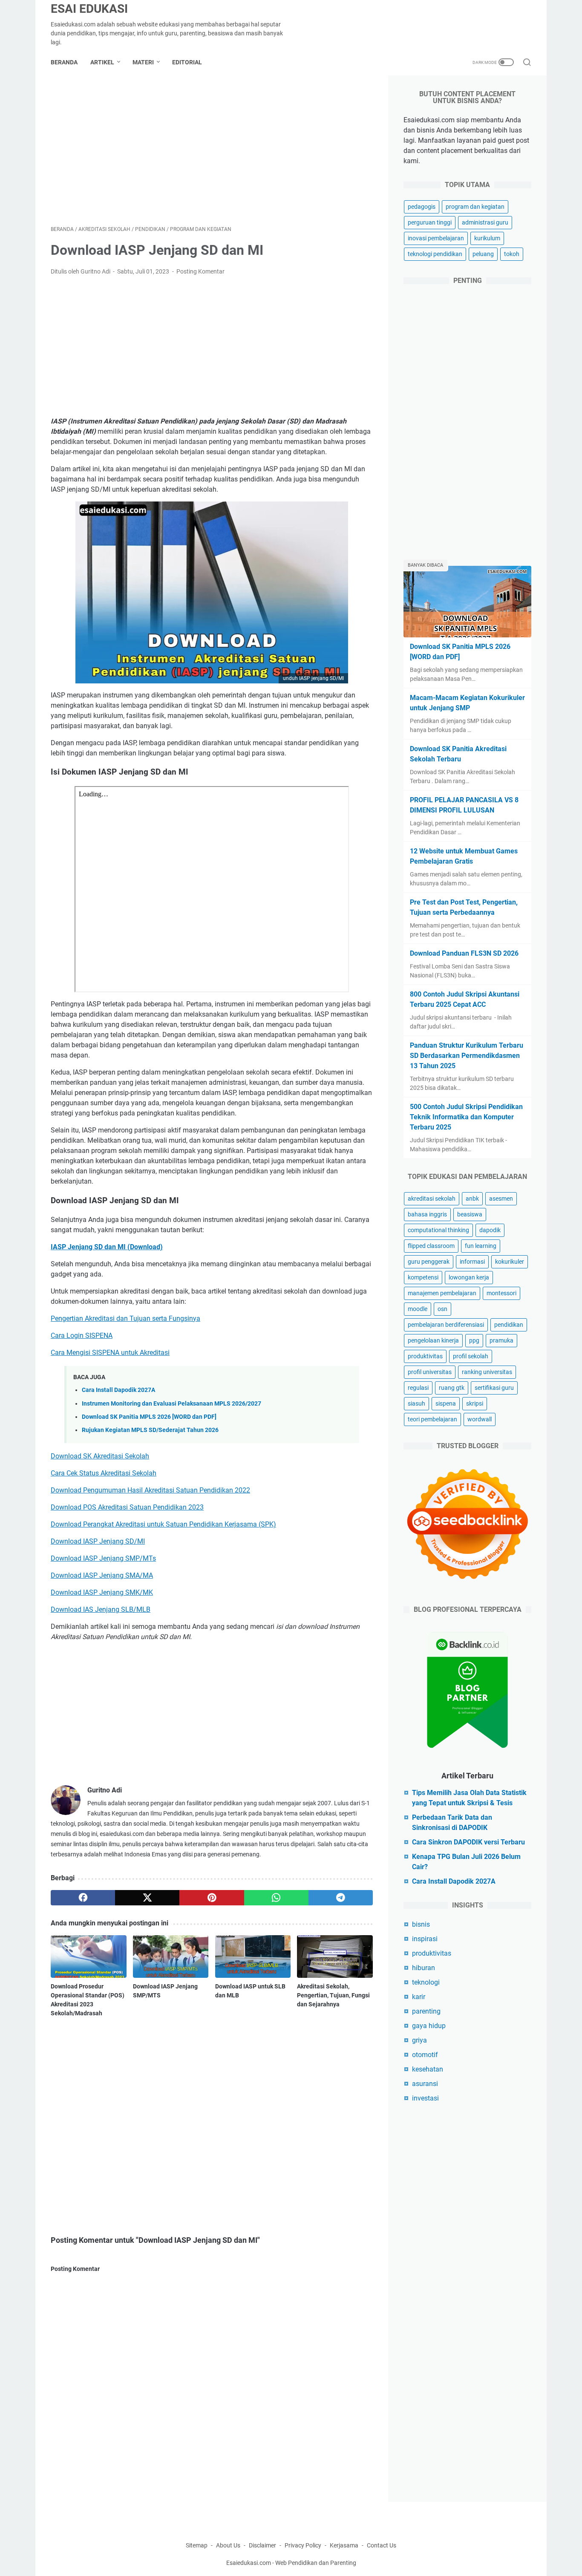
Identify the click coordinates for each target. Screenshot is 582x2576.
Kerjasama (345, 2545)
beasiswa (470, 1214)
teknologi (426, 1982)
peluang (483, 254)
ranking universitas (487, 1372)
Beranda (64, 62)
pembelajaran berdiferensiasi (446, 1325)
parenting (426, 2011)
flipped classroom (431, 1246)
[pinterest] (212, 1898)
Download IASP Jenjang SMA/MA (102, 1575)
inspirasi (425, 1939)
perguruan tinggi (430, 222)
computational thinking (438, 1230)
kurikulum (487, 238)
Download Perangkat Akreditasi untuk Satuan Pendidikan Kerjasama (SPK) (163, 1524)
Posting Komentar (200, 271)
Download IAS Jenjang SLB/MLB (101, 1609)
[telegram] (341, 1898)
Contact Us (382, 2545)
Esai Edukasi (89, 9)
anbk (472, 1199)
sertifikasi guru (494, 1388)
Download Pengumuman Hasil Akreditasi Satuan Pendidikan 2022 (150, 1490)
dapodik (490, 1230)
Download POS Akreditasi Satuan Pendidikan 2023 (127, 1507)
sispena (446, 1403)
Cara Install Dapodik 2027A (118, 1390)
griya (419, 2040)
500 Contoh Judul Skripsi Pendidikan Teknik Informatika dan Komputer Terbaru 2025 (466, 1117)
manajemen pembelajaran (442, 1293)
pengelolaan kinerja (433, 1340)
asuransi (425, 2084)
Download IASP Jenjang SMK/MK (102, 1592)
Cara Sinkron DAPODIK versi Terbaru (468, 1842)
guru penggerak (429, 1262)
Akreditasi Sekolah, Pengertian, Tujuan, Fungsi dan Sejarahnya (333, 1995)
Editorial (187, 62)
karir (419, 1997)
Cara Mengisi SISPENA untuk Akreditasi (110, 1353)
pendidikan (509, 1325)
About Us (228, 2545)
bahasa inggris (427, 1214)
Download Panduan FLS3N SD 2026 (464, 953)
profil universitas (430, 1372)
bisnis (421, 1924)
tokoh (512, 254)
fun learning (481, 1246)
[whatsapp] (276, 1898)
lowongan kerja (469, 1277)
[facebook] (83, 1898)
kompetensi (423, 1277)
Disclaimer (262, 2545)
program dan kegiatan (475, 207)
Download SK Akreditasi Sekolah (100, 1456)
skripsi (475, 1403)
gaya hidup (429, 2026)
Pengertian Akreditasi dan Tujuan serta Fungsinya (125, 1318)
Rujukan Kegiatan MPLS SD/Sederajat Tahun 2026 (150, 1430)
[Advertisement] (212, 150)
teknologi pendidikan (435, 254)
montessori (501, 1293)
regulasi (418, 1388)
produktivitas (425, 1356)
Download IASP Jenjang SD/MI (98, 1541)
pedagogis (422, 207)
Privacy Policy (303, 2545)
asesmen (501, 1199)
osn (442, 1309)
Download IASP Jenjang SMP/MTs (103, 1558)
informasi (472, 1262)
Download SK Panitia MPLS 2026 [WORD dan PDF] (149, 1417)
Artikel (102, 62)
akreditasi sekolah (432, 1199)
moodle (418, 1309)
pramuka (501, 1340)
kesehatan (428, 2069)
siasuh (416, 1403)
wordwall (480, 1419)
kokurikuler (510, 1262)
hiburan (424, 1968)
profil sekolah (471, 1356)
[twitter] (147, 1898)
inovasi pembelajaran (436, 238)
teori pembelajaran (432, 1419)
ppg (474, 1340)
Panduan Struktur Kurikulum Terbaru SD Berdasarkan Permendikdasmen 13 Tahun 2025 (467, 1056)
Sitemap (197, 2545)
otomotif (425, 2055)
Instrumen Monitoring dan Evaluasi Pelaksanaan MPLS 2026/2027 (171, 1404)
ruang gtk (452, 1388)
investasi (425, 2098)
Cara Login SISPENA (82, 1336)
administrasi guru (485, 222)
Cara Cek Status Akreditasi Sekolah (104, 1473)
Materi (143, 62)
